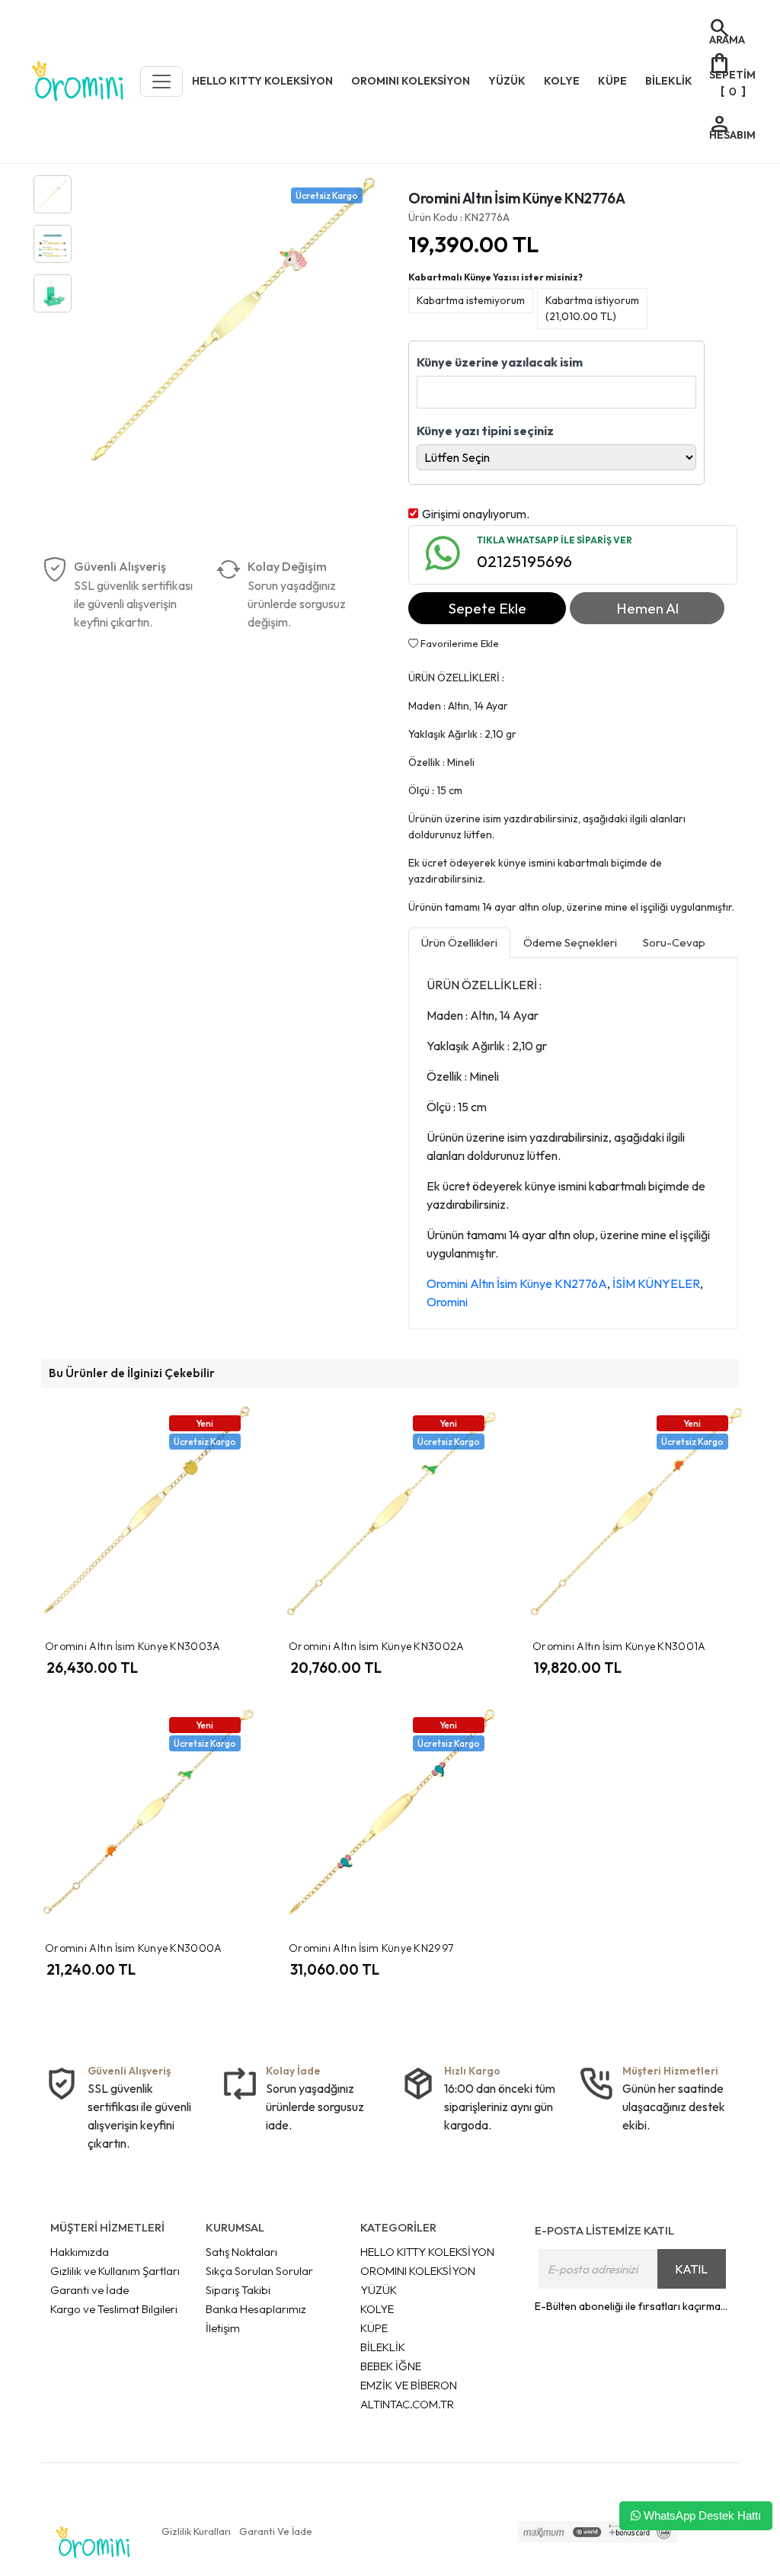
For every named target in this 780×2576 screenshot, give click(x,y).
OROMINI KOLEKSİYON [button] (411, 81)
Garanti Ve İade (276, 2531)
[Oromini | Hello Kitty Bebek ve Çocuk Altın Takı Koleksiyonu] (78, 82)
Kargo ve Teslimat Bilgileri (114, 2309)
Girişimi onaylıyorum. (476, 514)
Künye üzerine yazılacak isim (500, 362)
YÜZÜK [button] (507, 81)
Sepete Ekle (487, 608)
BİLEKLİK (383, 2347)
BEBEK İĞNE (391, 2366)
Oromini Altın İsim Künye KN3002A (377, 1646)
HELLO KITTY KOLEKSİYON (427, 2252)
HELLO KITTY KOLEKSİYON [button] (262, 81)
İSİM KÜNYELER (656, 1283)
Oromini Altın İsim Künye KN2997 (371, 1948)
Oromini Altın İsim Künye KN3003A (133, 1646)
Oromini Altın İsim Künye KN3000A (134, 1948)
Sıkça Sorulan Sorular (259, 2271)
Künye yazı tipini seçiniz (485, 431)
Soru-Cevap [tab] (674, 942)
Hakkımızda (80, 2252)
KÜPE (374, 2328)
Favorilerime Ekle (459, 643)
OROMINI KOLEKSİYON (418, 2271)
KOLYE (377, 2309)
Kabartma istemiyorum (471, 300)
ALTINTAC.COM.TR (407, 2404)
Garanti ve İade (90, 2290)
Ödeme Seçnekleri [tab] (570, 942)
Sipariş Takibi (238, 2290)
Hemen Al (647, 608)
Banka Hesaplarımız (256, 2309)
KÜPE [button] (612, 81)
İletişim (223, 2328)
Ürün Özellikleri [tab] (459, 942)
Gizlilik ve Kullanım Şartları (115, 2271)
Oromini (447, 1302)
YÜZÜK (379, 2290)
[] (732, 74)
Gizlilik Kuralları (196, 2531)
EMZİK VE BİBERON (409, 2385)
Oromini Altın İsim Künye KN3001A (619, 1646)
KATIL (691, 2269)
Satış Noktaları (241, 2252)
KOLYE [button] (562, 81)
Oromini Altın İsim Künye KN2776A (517, 1283)
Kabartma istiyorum (592, 308)
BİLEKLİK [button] (669, 81)
